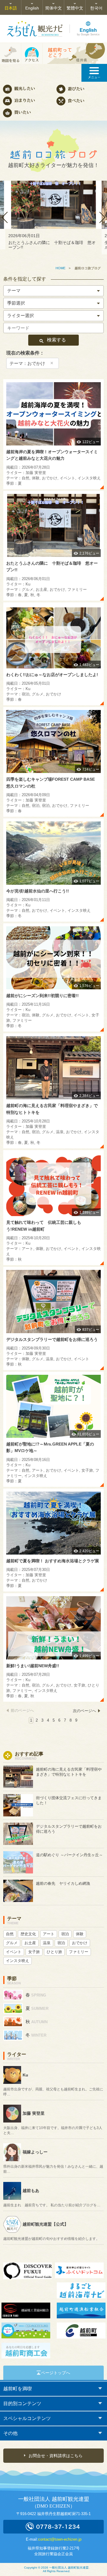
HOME (60, 268)
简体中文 (53, 8)
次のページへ (84, 1711)
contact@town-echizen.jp (60, 2539)
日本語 (11, 8)
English (32, 8)
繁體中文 (75, 8)
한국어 (96, 8)
